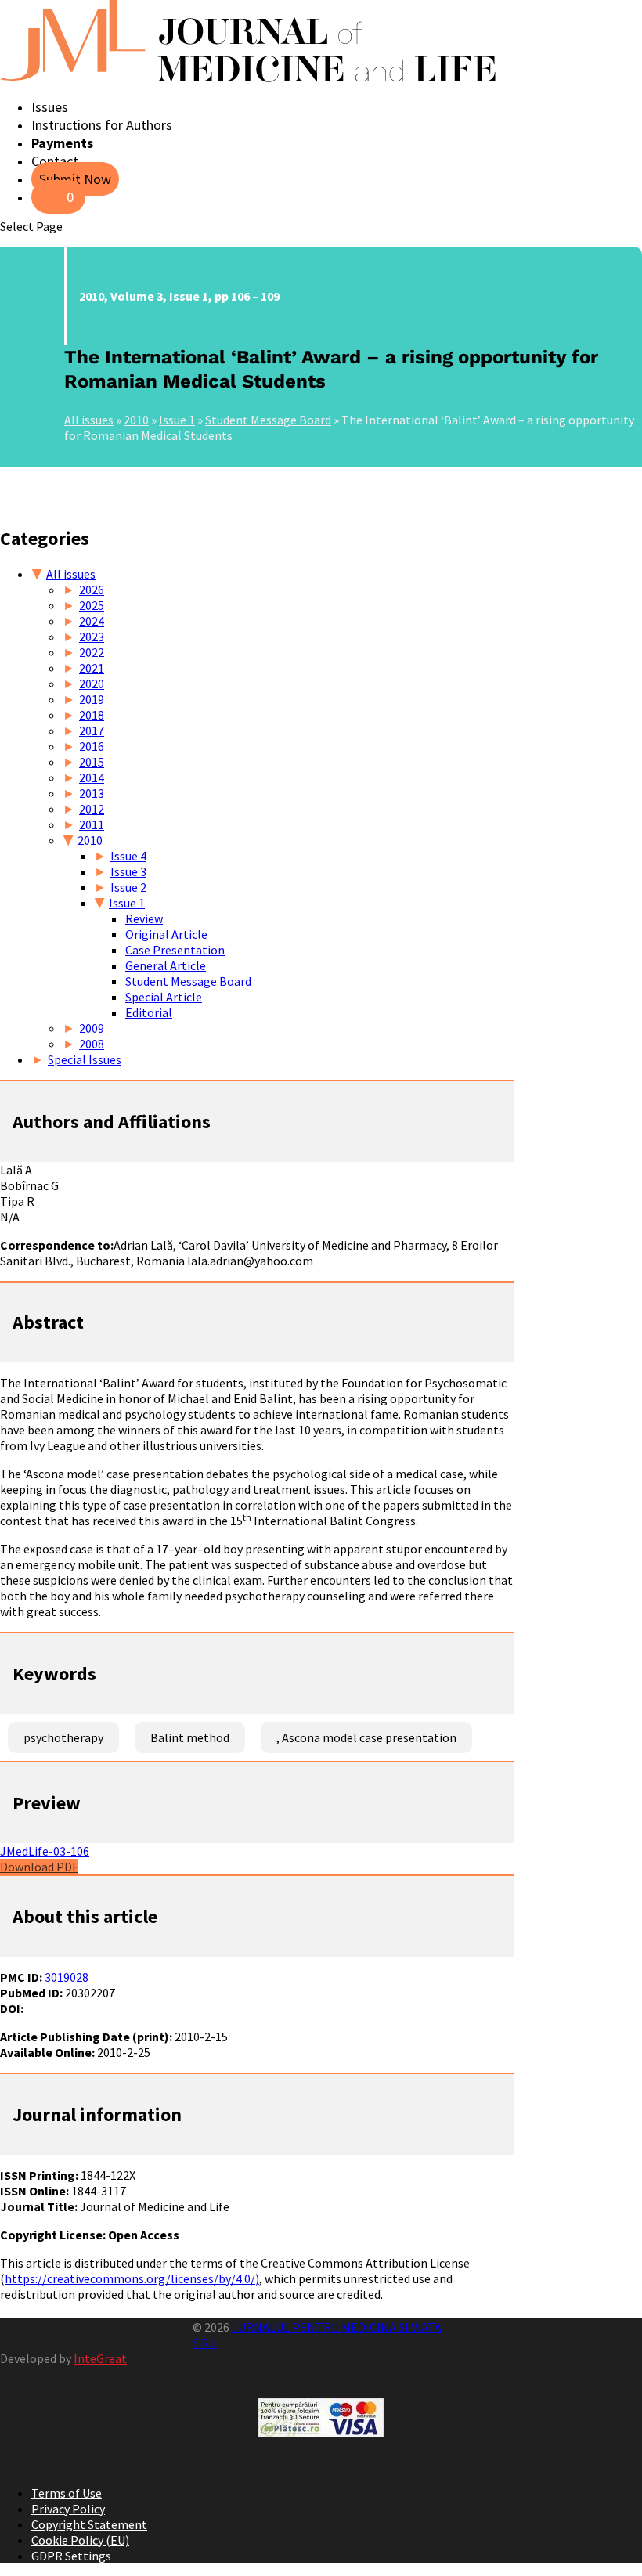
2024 (92, 621)
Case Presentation (175, 950)
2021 (92, 668)
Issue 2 (128, 887)
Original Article (166, 934)
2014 (92, 777)
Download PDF (39, 1867)
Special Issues (85, 1059)
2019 (92, 699)
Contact (55, 161)
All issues (89, 420)
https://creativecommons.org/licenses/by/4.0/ (130, 2278)
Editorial (149, 1012)
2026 (92, 590)
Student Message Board (268, 420)
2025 (92, 605)
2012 (92, 809)
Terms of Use (67, 2493)
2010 (136, 420)
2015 (92, 762)
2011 (92, 824)
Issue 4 (128, 856)
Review (144, 918)
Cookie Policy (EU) (80, 2540)
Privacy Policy (68, 2509)
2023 (92, 637)
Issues (50, 107)
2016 (92, 746)
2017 (92, 731)
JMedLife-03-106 (45, 1851)
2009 (92, 1028)
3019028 (67, 1977)
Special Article (164, 997)
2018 (92, 715)
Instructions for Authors (102, 125)
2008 (92, 1044)
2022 (92, 652)
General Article (166, 965)
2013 (92, 793)
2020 (92, 684)
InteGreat (100, 2358)
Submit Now (75, 179)
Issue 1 (177, 420)
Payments (62, 143)
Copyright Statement (89, 2524)
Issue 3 (128, 871)
